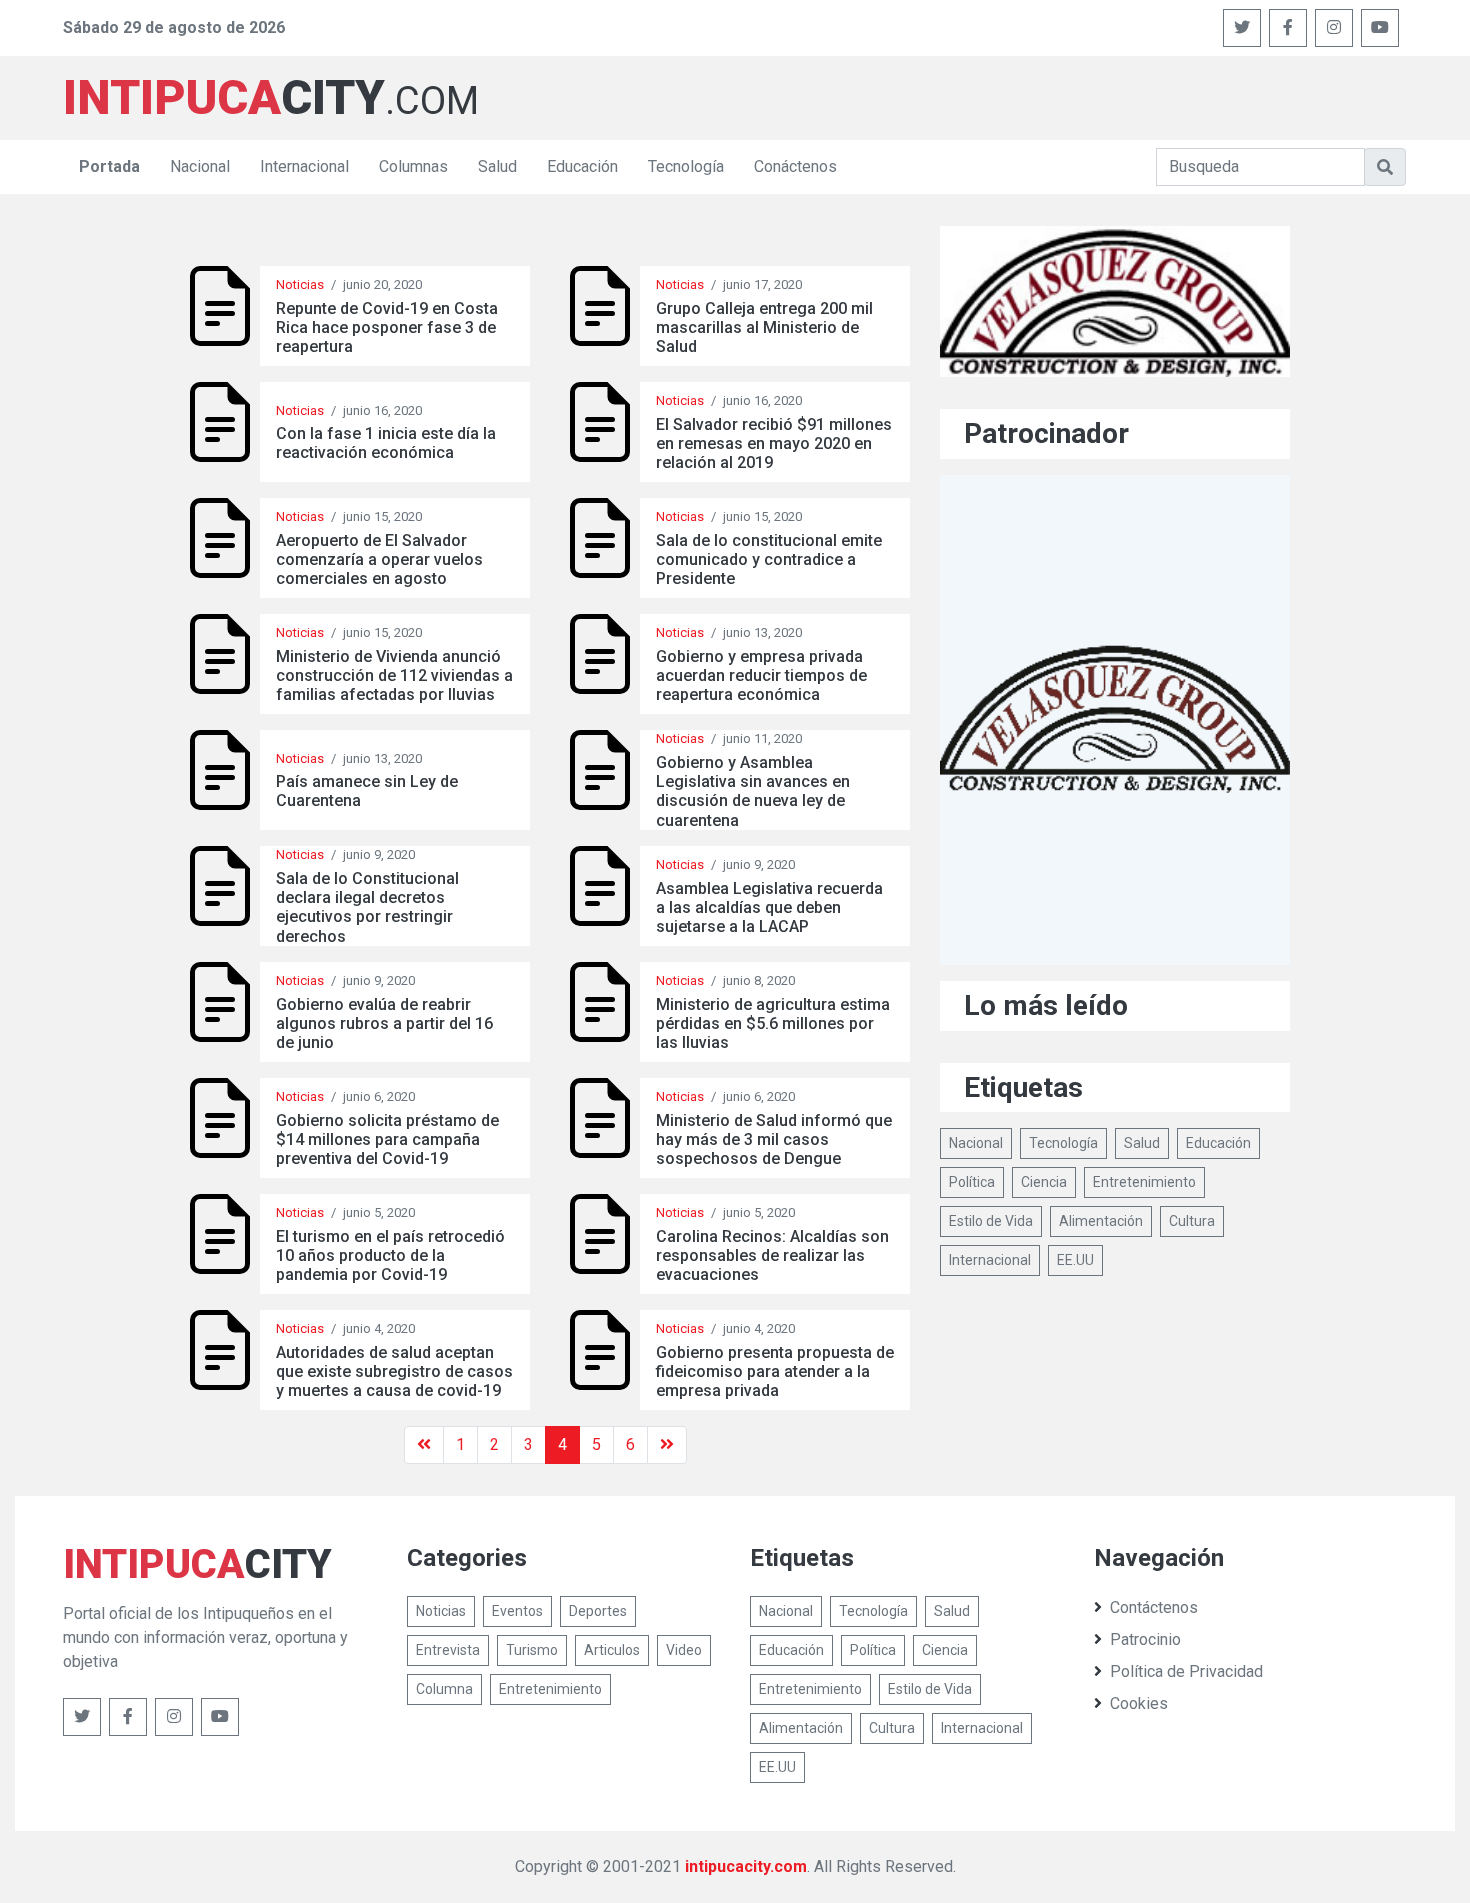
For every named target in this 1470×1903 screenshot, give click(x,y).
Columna (444, 1689)
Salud (497, 166)
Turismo (532, 1650)
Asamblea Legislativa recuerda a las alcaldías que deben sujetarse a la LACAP (769, 907)
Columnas (413, 166)
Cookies (1139, 1703)
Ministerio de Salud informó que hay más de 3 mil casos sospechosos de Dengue (774, 1139)
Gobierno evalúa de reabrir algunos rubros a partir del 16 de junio (384, 1023)
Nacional (200, 166)
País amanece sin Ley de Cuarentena (367, 791)
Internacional (304, 166)
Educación (582, 166)
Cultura (1192, 1221)
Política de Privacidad (1186, 1671)
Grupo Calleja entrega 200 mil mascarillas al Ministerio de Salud (764, 327)
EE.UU (1075, 1260)
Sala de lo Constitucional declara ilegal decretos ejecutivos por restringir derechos (367, 907)
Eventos (517, 1611)
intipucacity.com (746, 1866)
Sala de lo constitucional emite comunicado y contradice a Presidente (769, 559)
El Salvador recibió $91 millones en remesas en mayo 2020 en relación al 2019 (774, 443)
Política (972, 1182)
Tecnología (686, 166)
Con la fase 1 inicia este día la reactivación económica (386, 443)
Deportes (598, 1611)
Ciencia (1044, 1182)
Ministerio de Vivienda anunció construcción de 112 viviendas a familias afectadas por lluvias (394, 675)
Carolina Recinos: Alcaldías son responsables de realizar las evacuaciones (772, 1255)
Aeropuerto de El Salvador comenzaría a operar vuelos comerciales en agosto (379, 559)
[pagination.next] (667, 1445)
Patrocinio (1145, 1639)
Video (684, 1650)
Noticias (300, 284)
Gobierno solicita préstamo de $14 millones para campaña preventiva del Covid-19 (387, 1139)
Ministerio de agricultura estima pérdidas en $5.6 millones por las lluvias (773, 1023)
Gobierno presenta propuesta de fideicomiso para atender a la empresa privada (775, 1371)
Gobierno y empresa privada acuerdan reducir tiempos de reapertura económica (761, 675)
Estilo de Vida (991, 1221)
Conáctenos (795, 166)
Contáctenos (1154, 1607)
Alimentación (1101, 1221)
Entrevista (448, 1650)
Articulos (612, 1650)
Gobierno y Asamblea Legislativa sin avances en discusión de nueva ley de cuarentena (753, 791)
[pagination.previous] (424, 1445)
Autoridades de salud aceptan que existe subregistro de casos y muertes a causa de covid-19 (394, 1371)
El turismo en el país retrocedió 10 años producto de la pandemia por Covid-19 (390, 1255)
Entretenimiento (1144, 1182)
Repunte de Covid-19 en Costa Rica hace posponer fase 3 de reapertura (387, 327)
